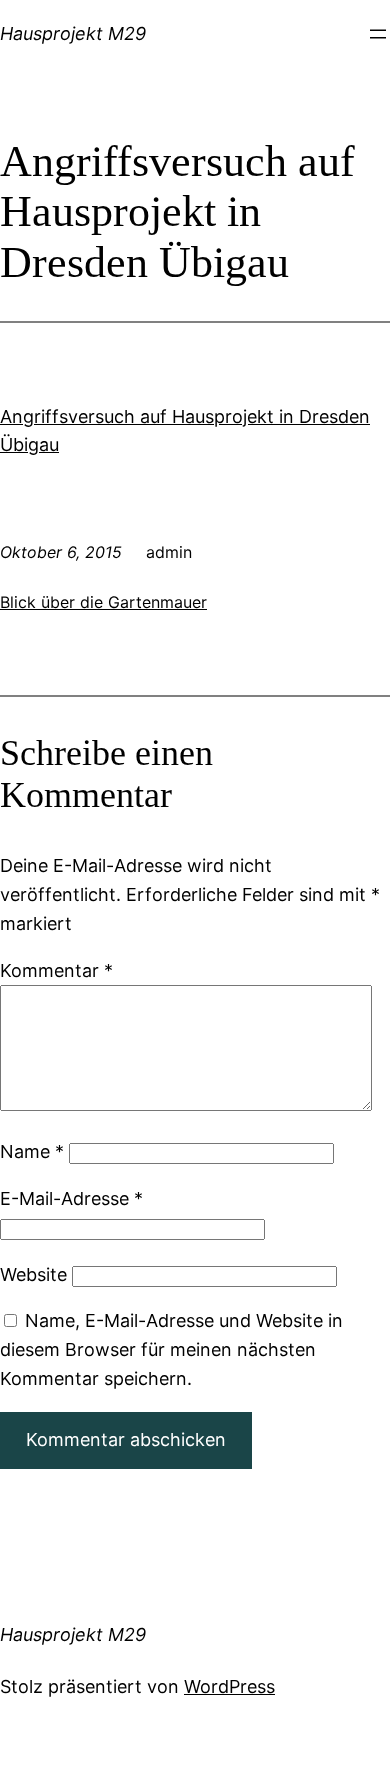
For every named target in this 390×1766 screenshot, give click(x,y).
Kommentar (56, 970)
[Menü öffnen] (378, 34)
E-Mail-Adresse (71, 1198)
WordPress (229, 1686)
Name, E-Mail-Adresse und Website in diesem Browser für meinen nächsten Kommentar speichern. (171, 1349)
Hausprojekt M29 (73, 33)
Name (32, 1151)
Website (33, 1274)
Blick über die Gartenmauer (103, 602)
